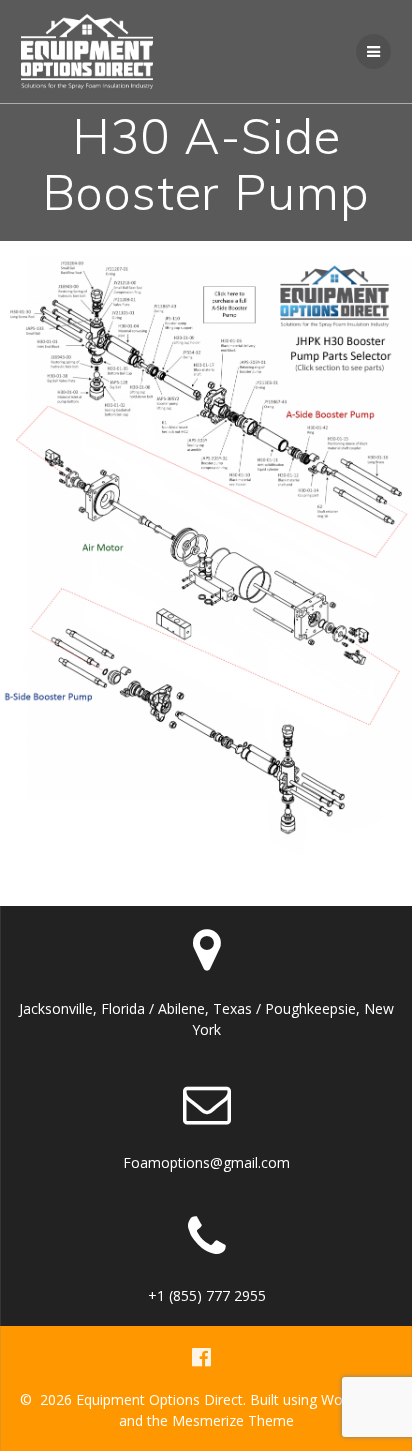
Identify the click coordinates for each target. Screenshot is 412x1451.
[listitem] (211, 431)
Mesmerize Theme (233, 1420)
